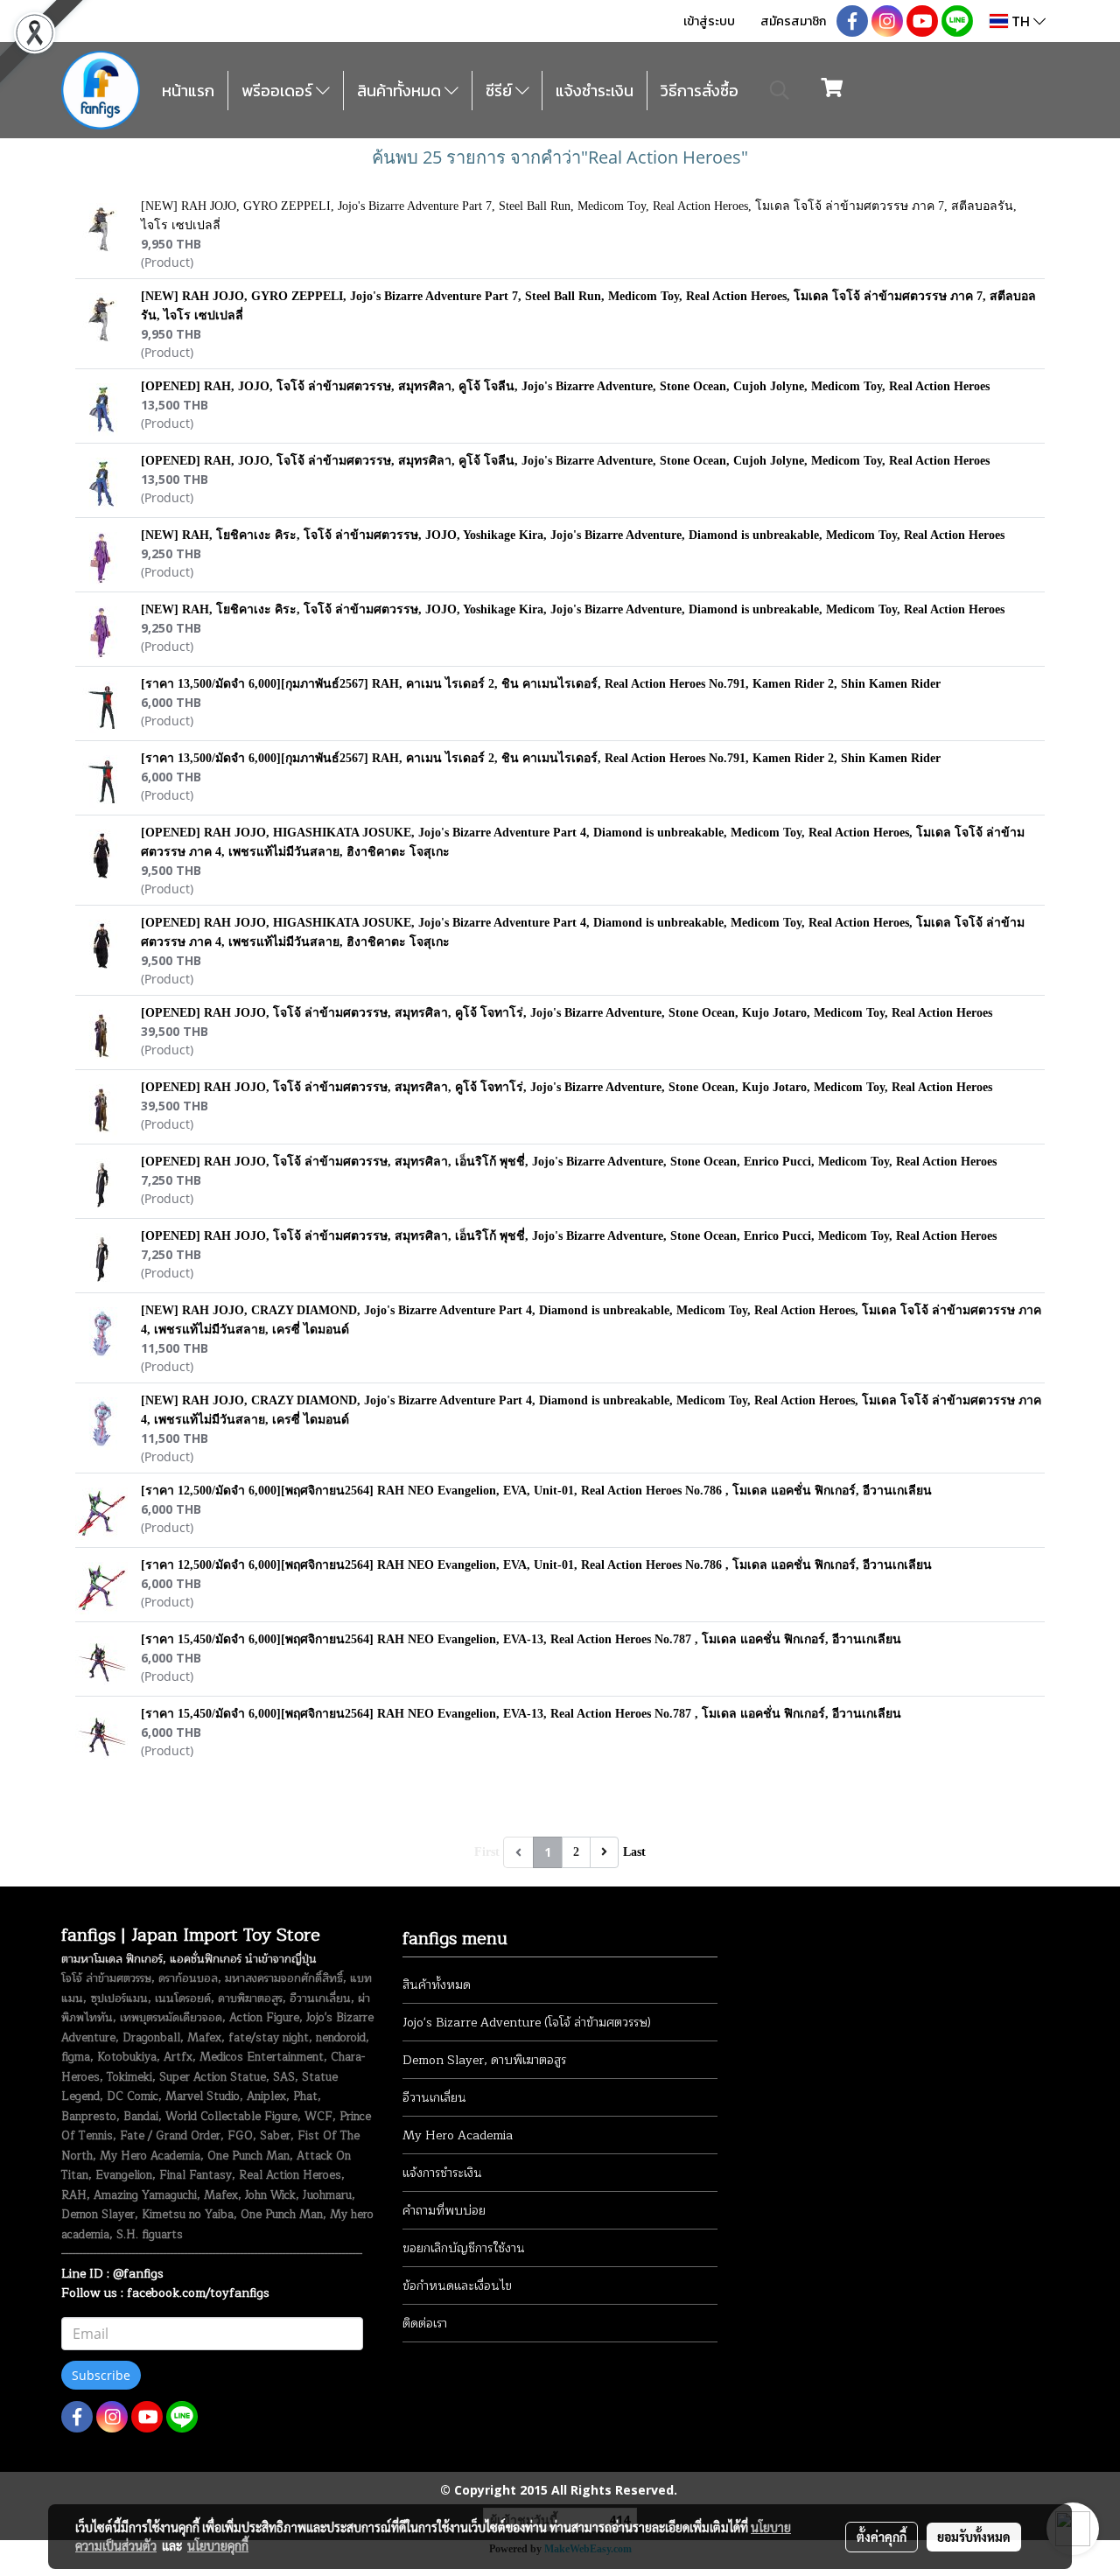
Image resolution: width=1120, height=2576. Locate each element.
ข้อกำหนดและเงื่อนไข (457, 2286)
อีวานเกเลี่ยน (434, 2098)
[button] (780, 90)
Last (634, 1852)
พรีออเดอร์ (279, 91)
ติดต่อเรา (425, 2324)
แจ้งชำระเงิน (595, 91)
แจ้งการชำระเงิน (442, 2173)
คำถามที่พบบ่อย (444, 2211)
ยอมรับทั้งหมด (974, 2537)
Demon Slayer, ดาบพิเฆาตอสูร (484, 2060)
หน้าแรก (188, 91)
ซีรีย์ (500, 91)
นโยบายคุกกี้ (218, 2545)
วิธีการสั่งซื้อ (700, 91)
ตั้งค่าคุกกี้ (882, 2537)
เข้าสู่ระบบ (709, 21)
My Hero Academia (458, 2135)
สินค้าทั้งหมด (401, 91)
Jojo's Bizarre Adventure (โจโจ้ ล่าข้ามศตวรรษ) (527, 2023)
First (487, 1852)
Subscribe (101, 2375)
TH (1021, 21)
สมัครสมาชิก (793, 21)
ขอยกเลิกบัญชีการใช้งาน (464, 2248)
